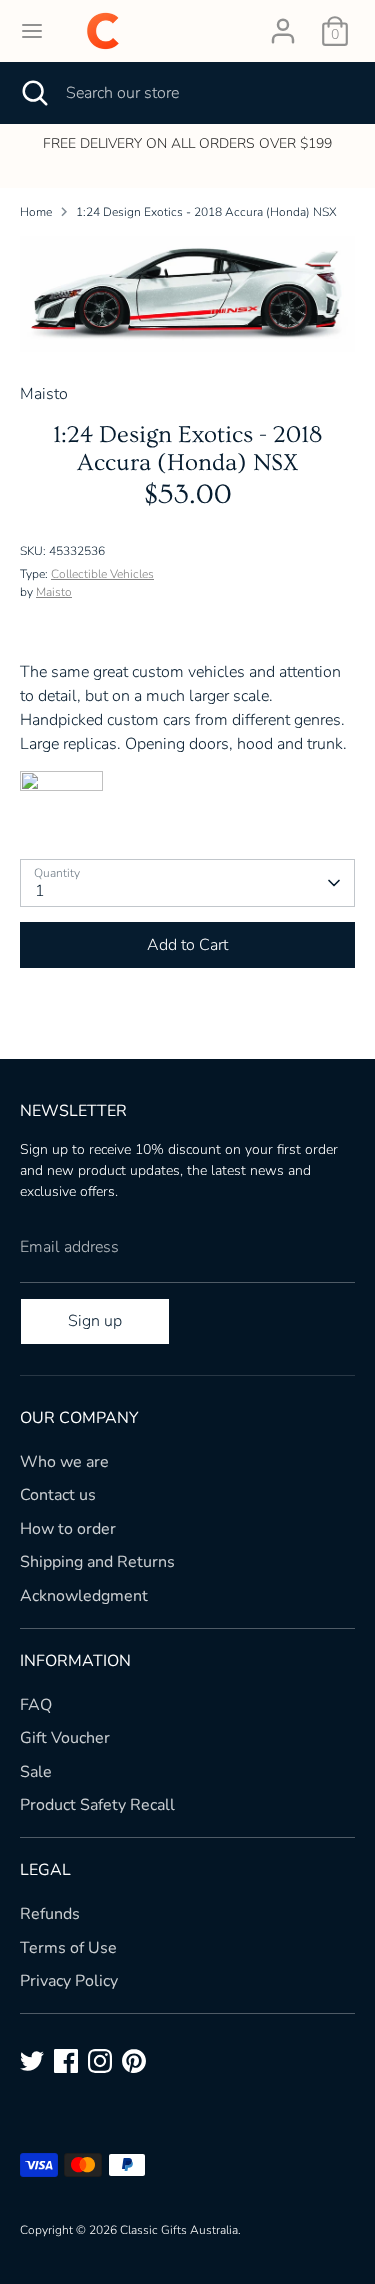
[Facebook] (66, 2061)
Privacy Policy (69, 1981)
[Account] (283, 23)
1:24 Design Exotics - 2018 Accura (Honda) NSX (206, 212)
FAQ (36, 1705)
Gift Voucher (65, 1738)
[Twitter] (32, 2061)
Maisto (54, 592)
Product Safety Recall (97, 1805)
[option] (187, 294)
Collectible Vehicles (102, 574)
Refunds (50, 1914)
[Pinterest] (134, 2061)
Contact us (58, 1495)
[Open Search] (33, 93)
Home (36, 212)
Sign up (95, 1321)
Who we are (64, 1462)
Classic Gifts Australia (179, 2230)
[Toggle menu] (32, 31)
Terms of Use (68, 1948)
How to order (68, 1529)
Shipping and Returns (97, 1562)
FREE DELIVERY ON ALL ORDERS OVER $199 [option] (187, 143)
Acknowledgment (84, 1596)
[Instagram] (100, 2061)
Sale (36, 1772)
